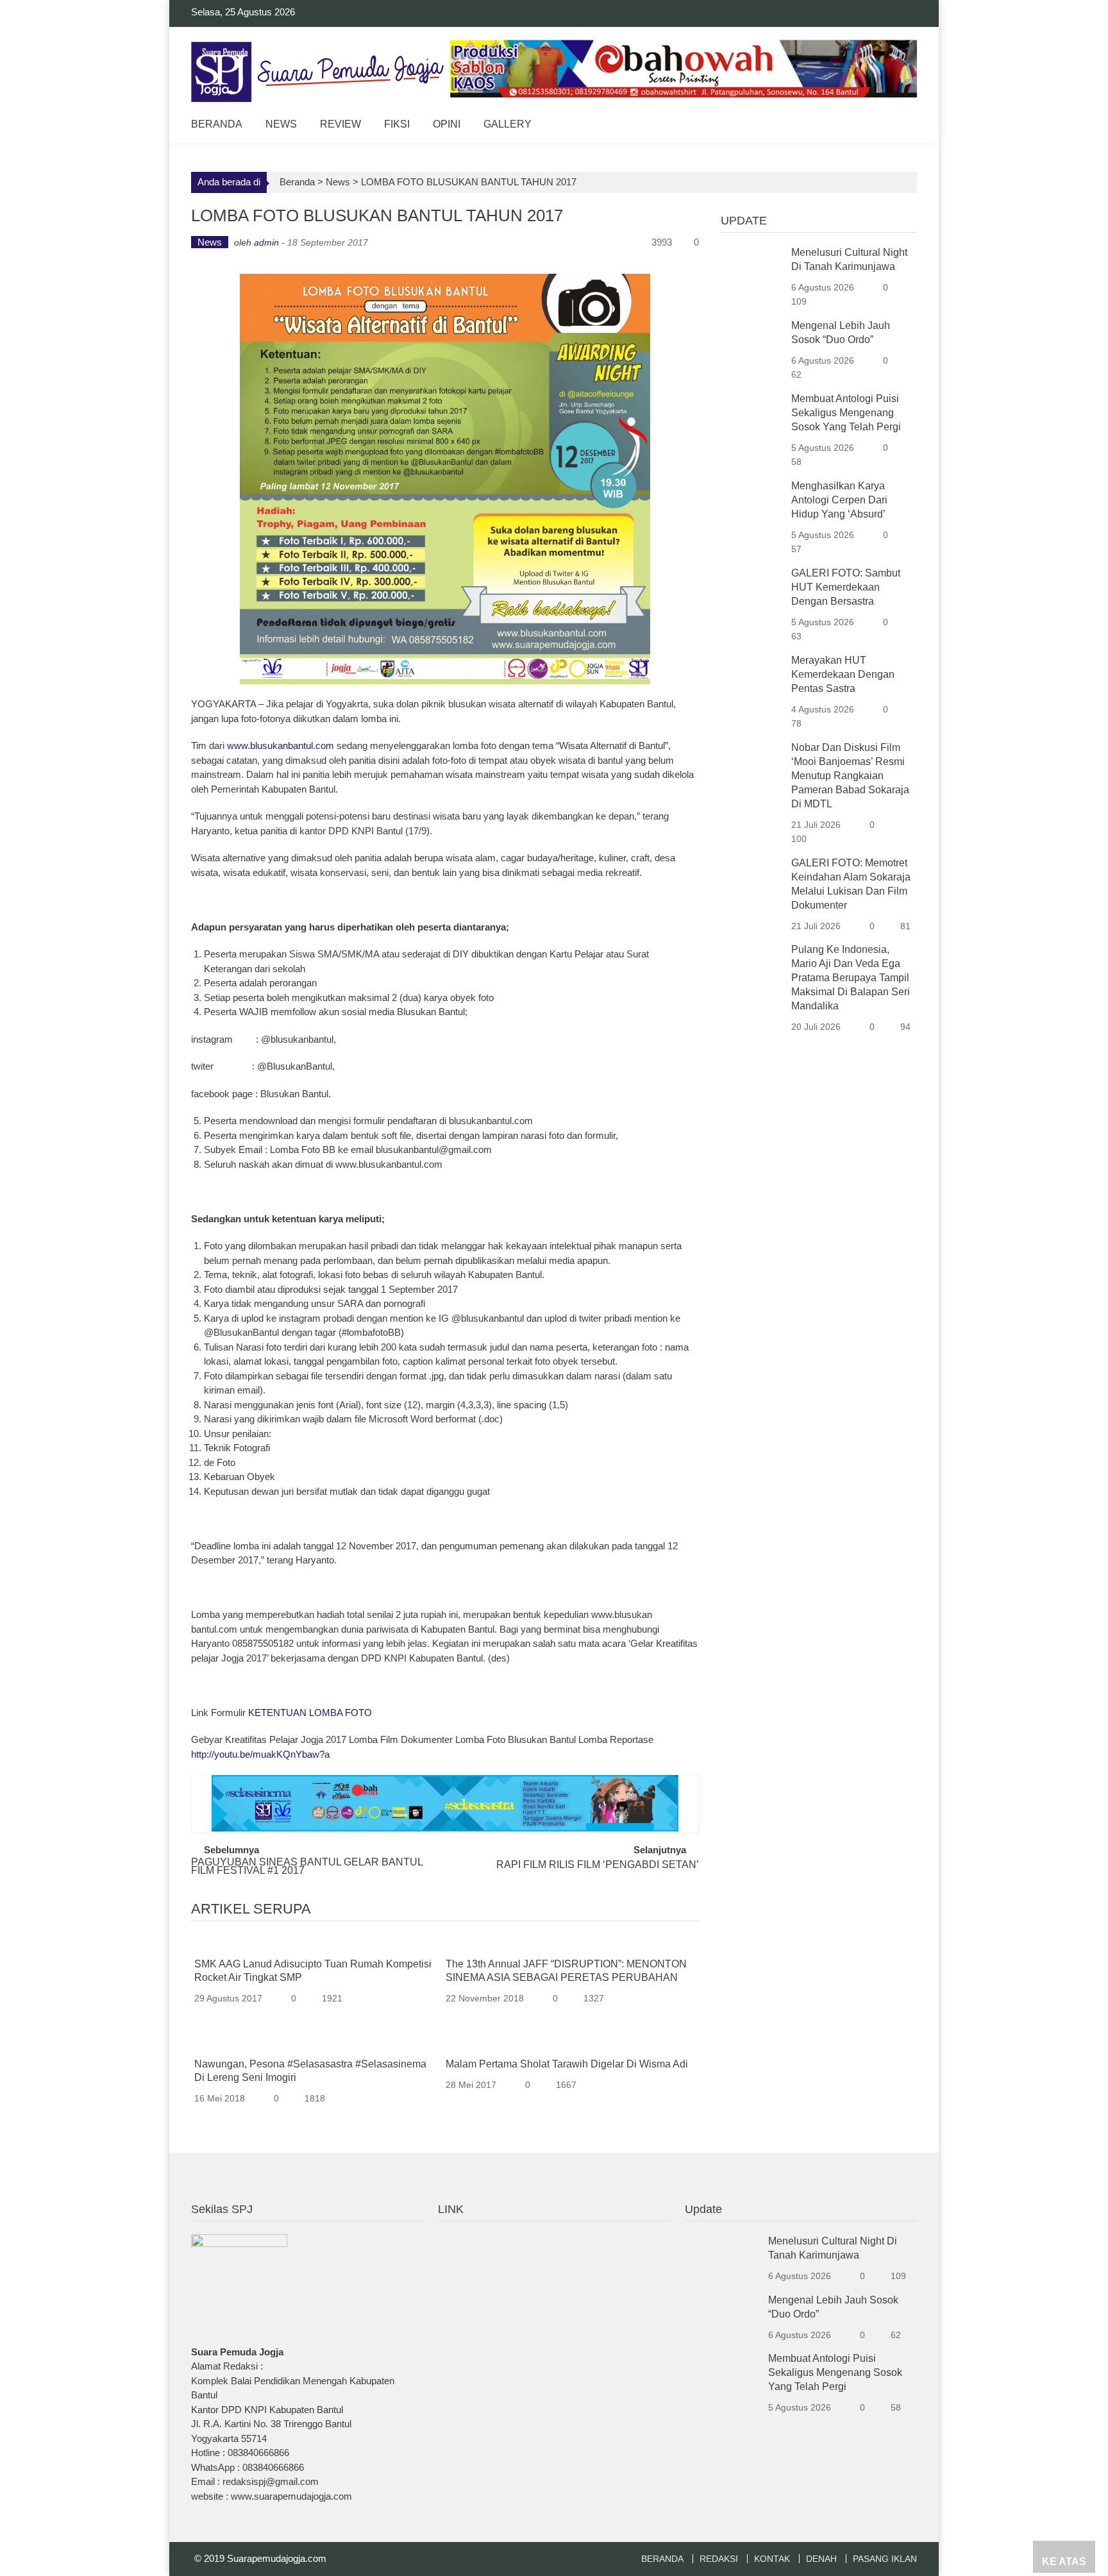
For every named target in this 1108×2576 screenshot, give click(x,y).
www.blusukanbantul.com (281, 745)
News (281, 124)
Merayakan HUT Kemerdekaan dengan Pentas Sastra (843, 674)
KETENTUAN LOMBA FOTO (310, 1713)
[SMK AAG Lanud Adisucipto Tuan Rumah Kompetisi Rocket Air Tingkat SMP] (315, 1945)
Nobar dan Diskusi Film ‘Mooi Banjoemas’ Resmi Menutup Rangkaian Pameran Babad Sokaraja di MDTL (850, 776)
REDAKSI (719, 2559)
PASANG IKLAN (885, 2559)
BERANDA (662, 2559)
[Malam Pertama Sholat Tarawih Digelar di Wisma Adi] (567, 2044)
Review (340, 124)
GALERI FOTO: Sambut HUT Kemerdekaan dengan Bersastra (846, 587)
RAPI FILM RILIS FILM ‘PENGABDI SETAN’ (598, 1865)
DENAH (821, 2559)
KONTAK (772, 2559)
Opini (447, 124)
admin (266, 242)
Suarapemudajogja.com (277, 2558)
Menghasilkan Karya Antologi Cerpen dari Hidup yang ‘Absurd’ (839, 500)
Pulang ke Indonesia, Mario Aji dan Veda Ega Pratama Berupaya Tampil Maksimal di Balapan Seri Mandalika (851, 978)
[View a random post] (897, 126)
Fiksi (397, 124)
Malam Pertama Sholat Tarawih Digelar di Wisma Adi (567, 2064)
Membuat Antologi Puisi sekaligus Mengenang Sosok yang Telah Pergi (846, 413)
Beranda (217, 124)
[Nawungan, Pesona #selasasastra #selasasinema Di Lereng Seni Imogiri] (315, 2044)
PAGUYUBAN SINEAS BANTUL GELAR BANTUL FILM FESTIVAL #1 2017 (307, 1867)
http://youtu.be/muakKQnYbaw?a (260, 1754)
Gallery (508, 124)
